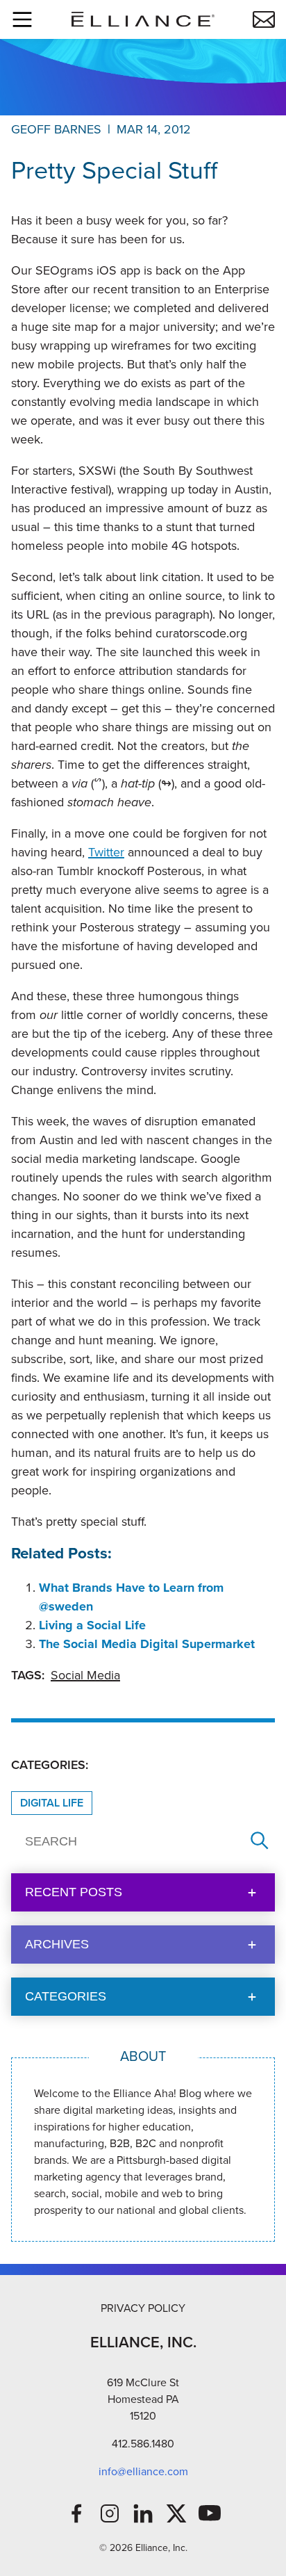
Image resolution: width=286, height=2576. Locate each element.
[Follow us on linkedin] (143, 2513)
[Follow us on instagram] (110, 2513)
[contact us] (264, 19)
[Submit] (260, 1842)
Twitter (106, 852)
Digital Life (52, 1803)
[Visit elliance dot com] (143, 19)
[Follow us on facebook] (76, 2513)
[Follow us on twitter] (176, 2513)
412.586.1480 (143, 2444)
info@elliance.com (143, 2471)
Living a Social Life (92, 1625)
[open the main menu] (22, 19)
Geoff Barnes (56, 129)
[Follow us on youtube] (210, 2513)
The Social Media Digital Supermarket (147, 1644)
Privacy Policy (143, 2308)
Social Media (85, 1675)
